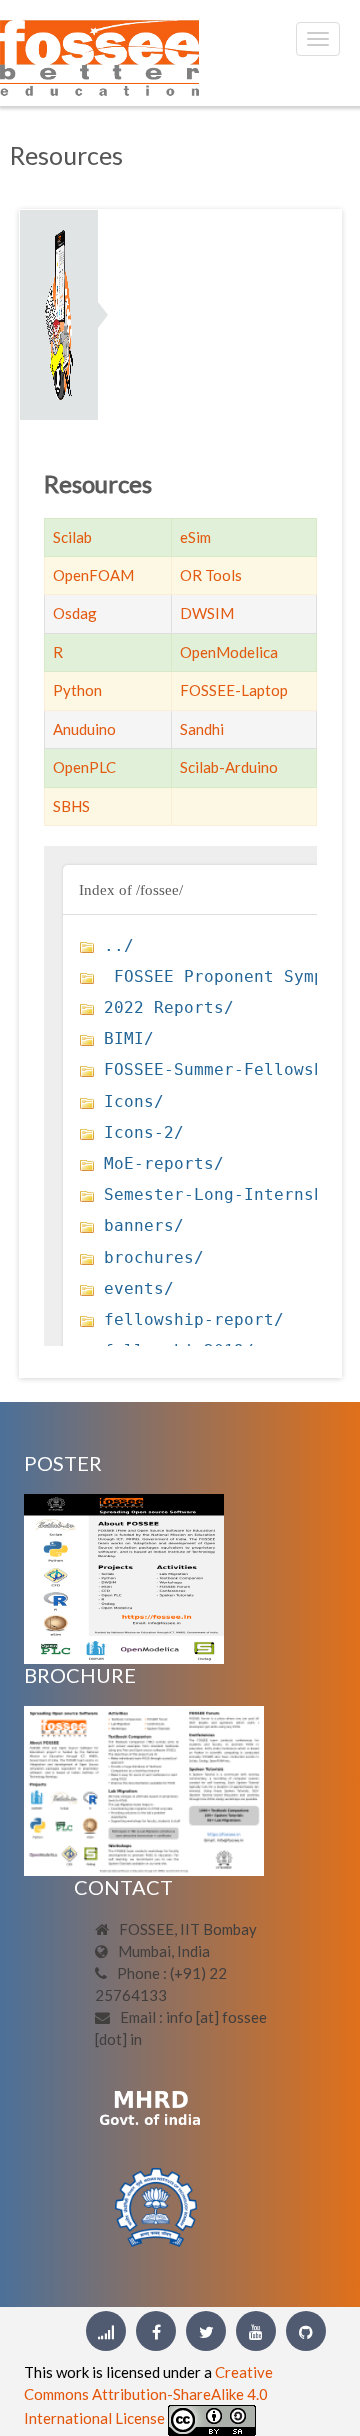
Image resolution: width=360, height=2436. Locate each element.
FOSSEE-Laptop (234, 690)
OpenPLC (84, 767)
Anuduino (84, 729)
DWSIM (207, 613)
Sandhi (202, 729)
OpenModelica (229, 652)
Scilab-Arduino (229, 767)
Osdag (75, 613)
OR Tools (211, 575)
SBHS (71, 806)
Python (77, 690)
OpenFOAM (93, 575)
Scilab (72, 537)
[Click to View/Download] (124, 1577)
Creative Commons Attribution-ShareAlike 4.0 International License (148, 2395)
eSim (195, 537)
